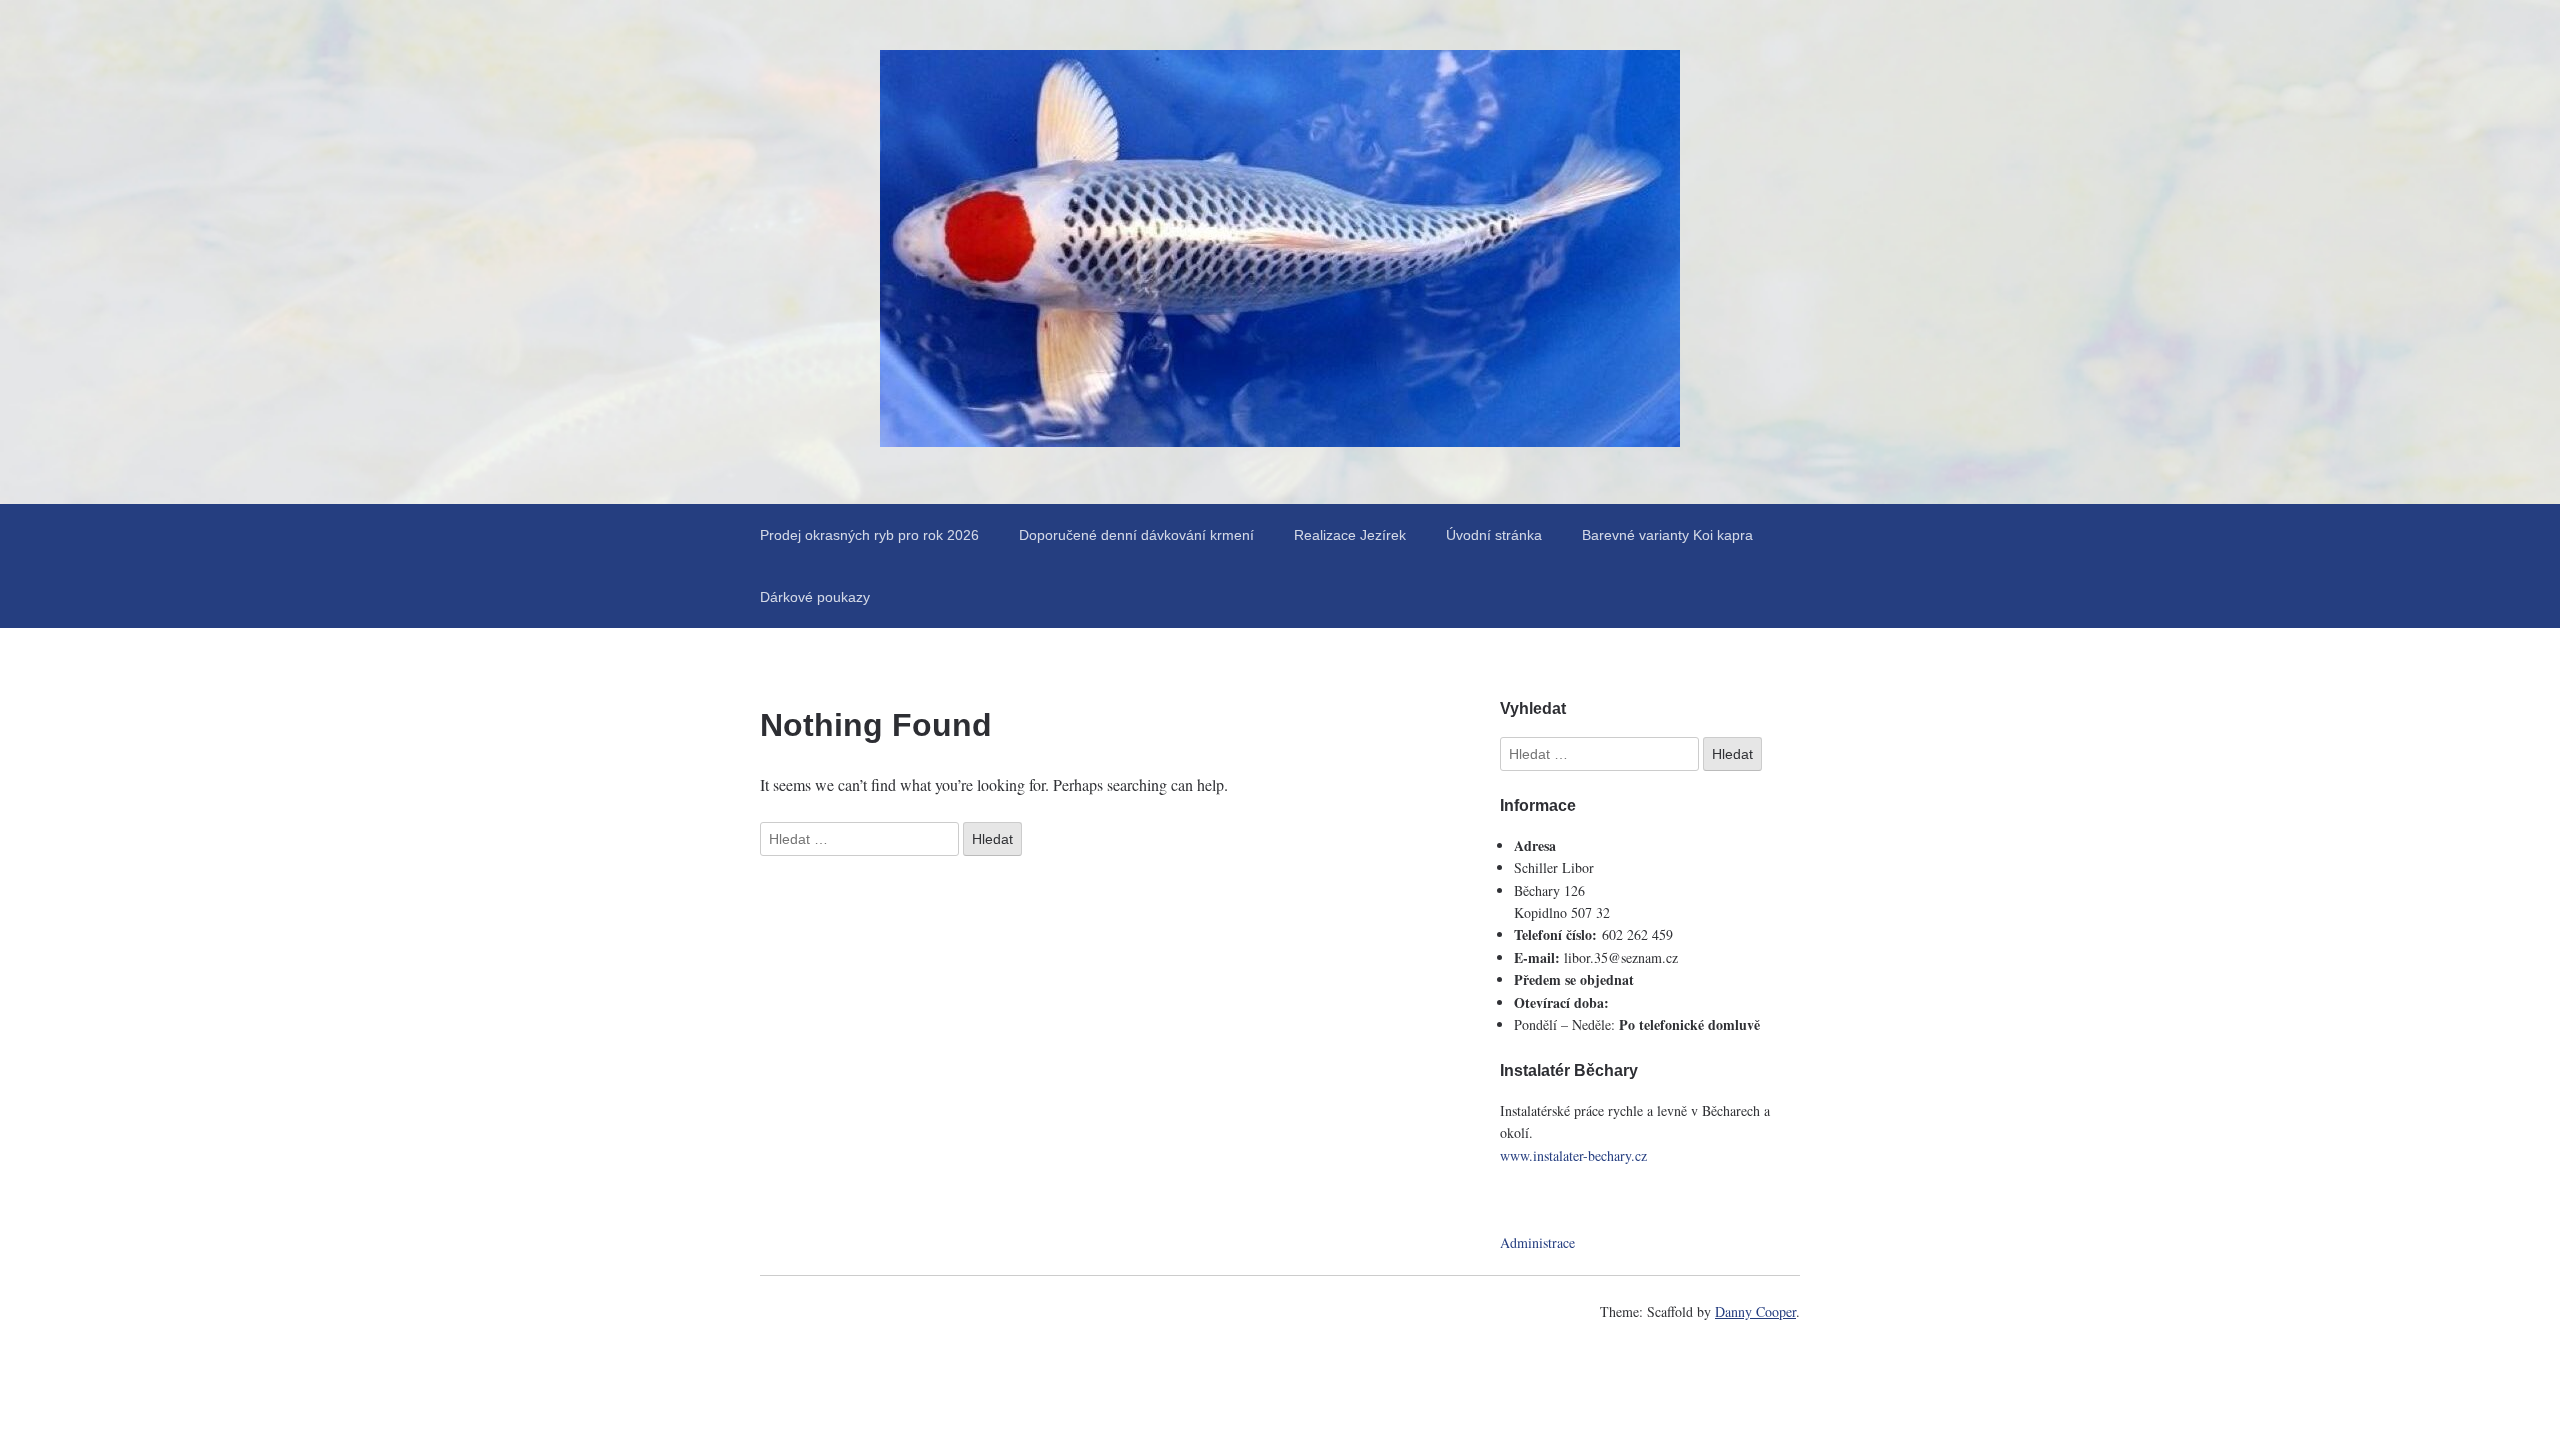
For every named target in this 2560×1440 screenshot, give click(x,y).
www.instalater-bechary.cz (1573, 1155)
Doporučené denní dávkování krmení (1136, 535)
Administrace (1537, 1242)
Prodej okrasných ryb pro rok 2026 (869, 535)
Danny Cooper (1755, 1311)
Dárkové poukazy (815, 597)
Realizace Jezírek (1350, 535)
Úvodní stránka (1494, 535)
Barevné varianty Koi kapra (1667, 535)
